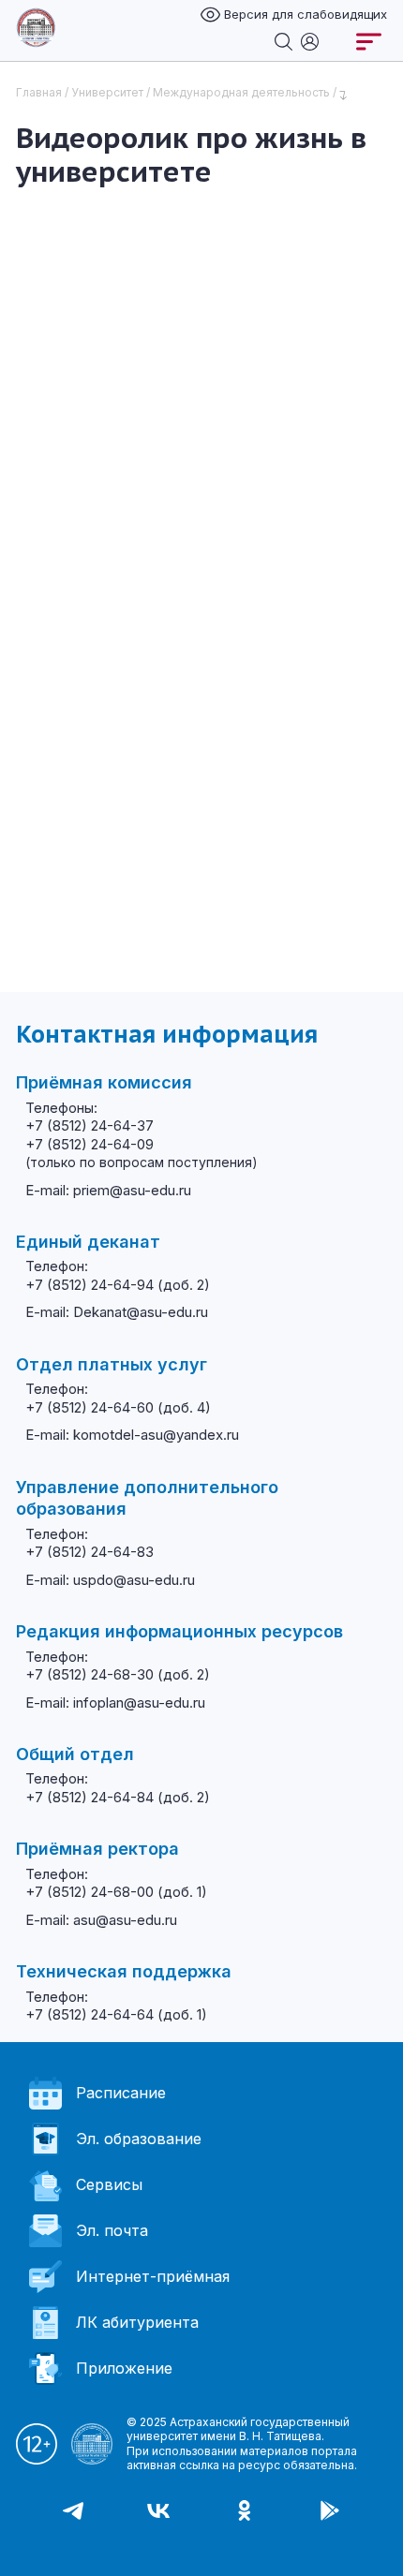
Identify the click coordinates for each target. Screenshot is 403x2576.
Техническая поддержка (124, 1971)
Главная (39, 92)
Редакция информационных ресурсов (179, 1631)
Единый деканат (88, 1242)
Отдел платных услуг (112, 1364)
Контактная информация (167, 1034)
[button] (19, 2548)
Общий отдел (75, 1754)
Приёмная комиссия (104, 1082)
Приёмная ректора (97, 1849)
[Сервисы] (310, 40)
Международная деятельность (241, 92)
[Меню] (369, 42)
